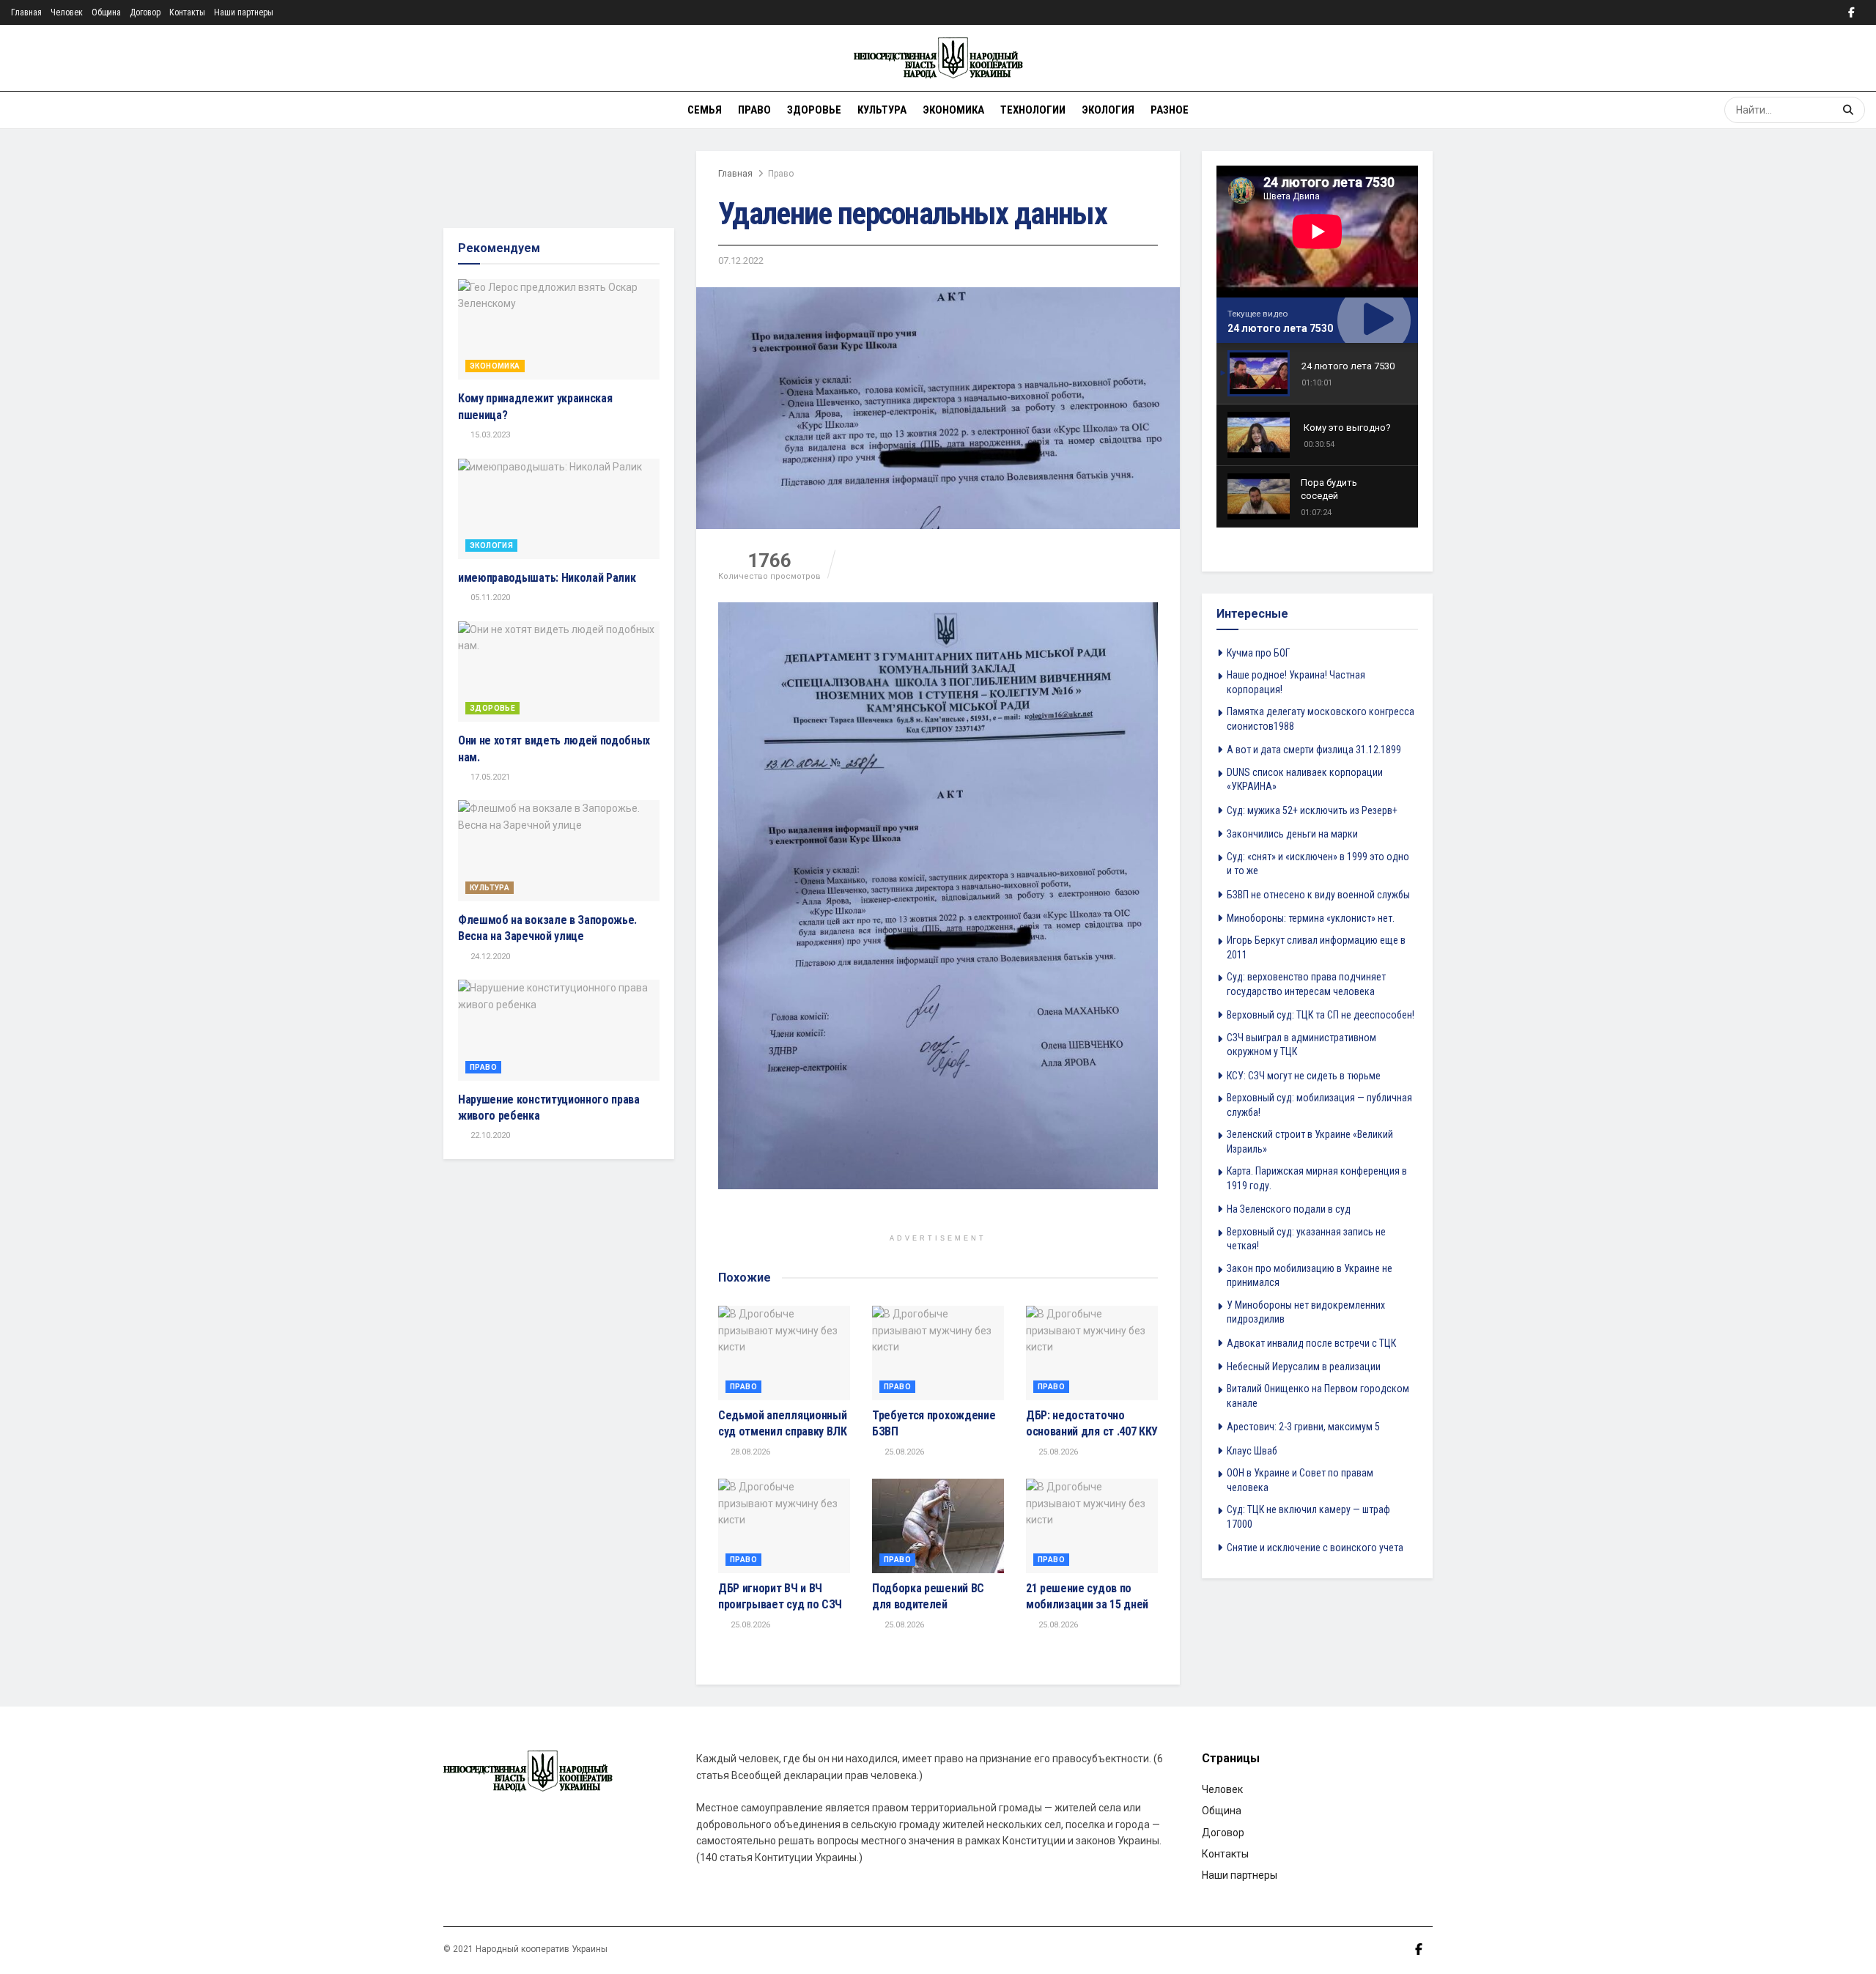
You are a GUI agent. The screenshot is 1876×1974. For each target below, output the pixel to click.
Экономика (953, 110)
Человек (67, 12)
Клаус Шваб (1252, 1451)
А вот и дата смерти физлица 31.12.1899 (1314, 750)
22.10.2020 (489, 1135)
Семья (705, 110)
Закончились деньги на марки (1292, 834)
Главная (26, 12)
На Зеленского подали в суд (1289, 1209)
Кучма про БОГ (1258, 653)
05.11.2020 (489, 598)
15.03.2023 (489, 435)
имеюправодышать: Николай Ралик (547, 578)
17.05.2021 (489, 777)
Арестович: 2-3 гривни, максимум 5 (1303, 1427)
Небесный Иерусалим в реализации (1304, 1367)
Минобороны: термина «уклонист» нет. (1311, 918)
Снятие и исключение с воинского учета (1315, 1548)
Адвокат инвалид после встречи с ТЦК (1311, 1343)
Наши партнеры (244, 12)
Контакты (187, 12)
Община (106, 12)
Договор (145, 12)
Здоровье (814, 110)
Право (754, 110)
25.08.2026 (903, 1452)
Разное (1170, 110)
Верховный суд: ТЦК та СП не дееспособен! (1321, 1015)
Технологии (1033, 110)
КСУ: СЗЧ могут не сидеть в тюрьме (1304, 1076)
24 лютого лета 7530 (1280, 328)
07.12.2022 (741, 260)
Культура (882, 110)
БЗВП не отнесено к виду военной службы (1318, 895)
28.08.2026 (749, 1452)
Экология (1108, 110)
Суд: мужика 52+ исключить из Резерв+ (1312, 810)
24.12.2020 (489, 957)
